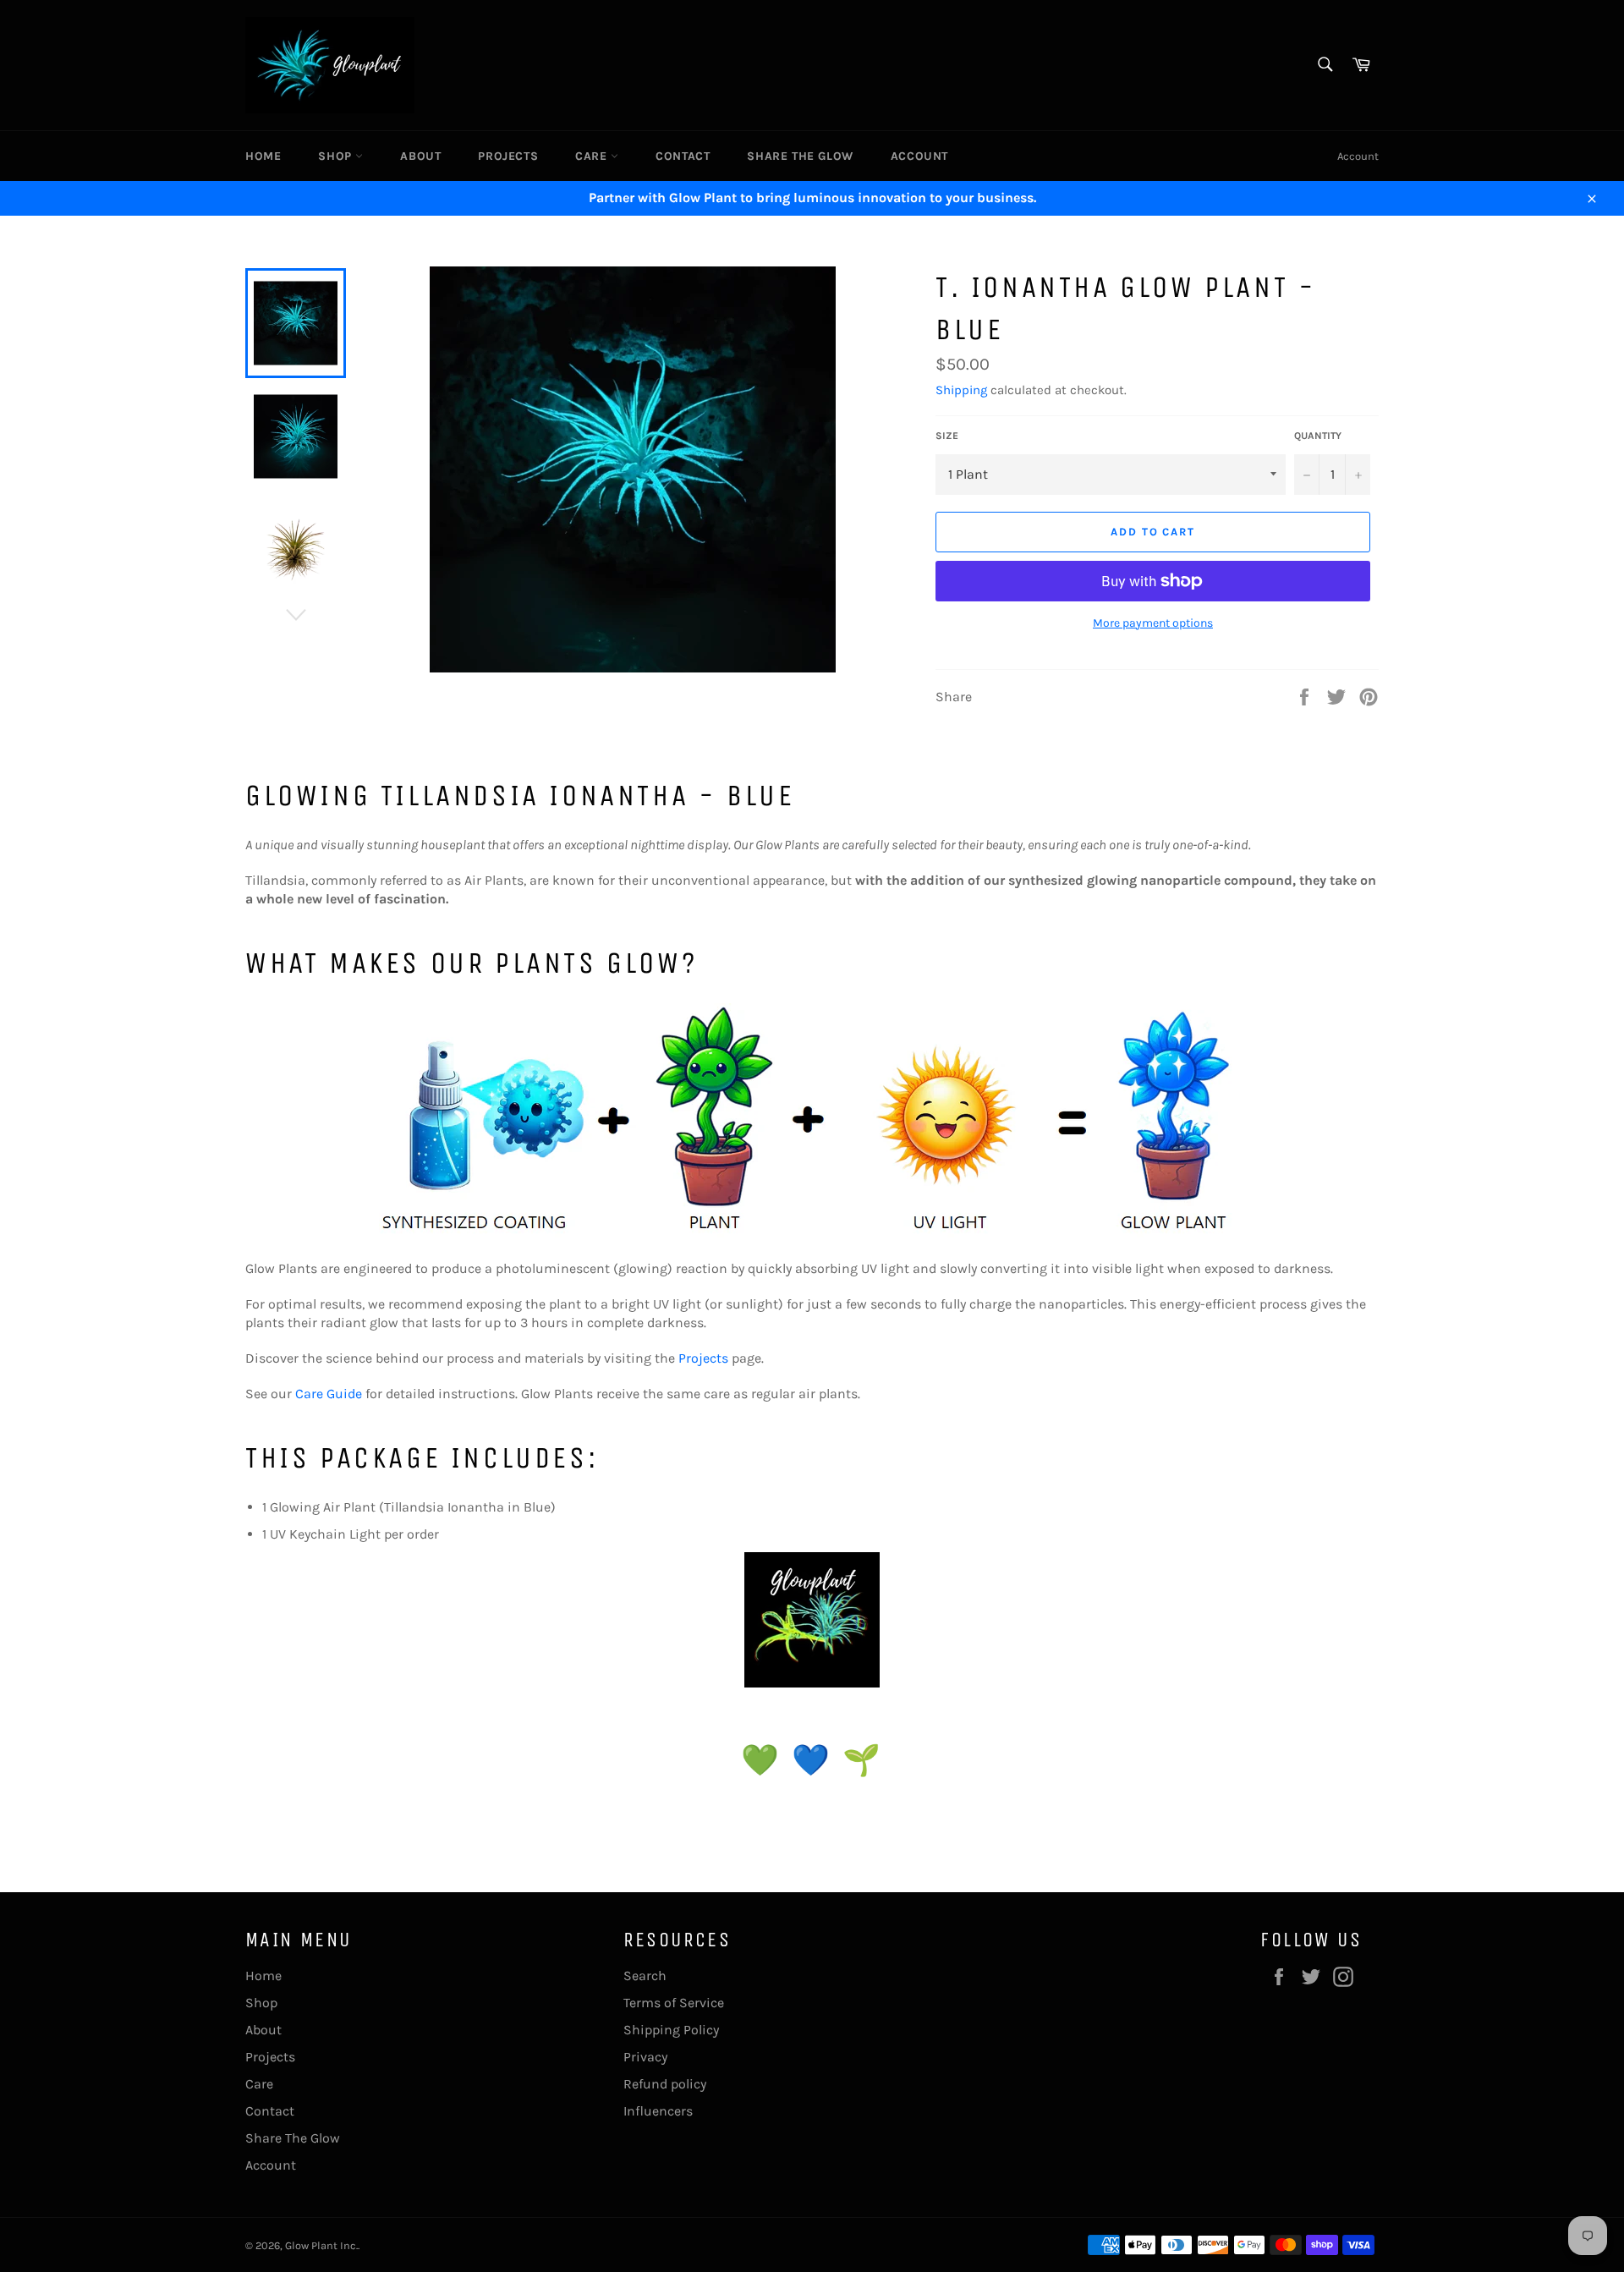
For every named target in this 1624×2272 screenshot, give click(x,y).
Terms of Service (674, 2003)
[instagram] (812, 1620)
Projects (508, 156)
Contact (683, 156)
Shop (337, 156)
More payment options (1153, 623)
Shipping (961, 390)
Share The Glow (800, 156)
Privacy (645, 2057)
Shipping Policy (671, 2030)
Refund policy (665, 2084)
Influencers (658, 2111)
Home (263, 156)
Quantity (1318, 436)
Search (645, 1976)
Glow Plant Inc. (321, 2245)
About (420, 156)
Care (593, 156)
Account (919, 156)
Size (947, 436)
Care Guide (329, 1394)
